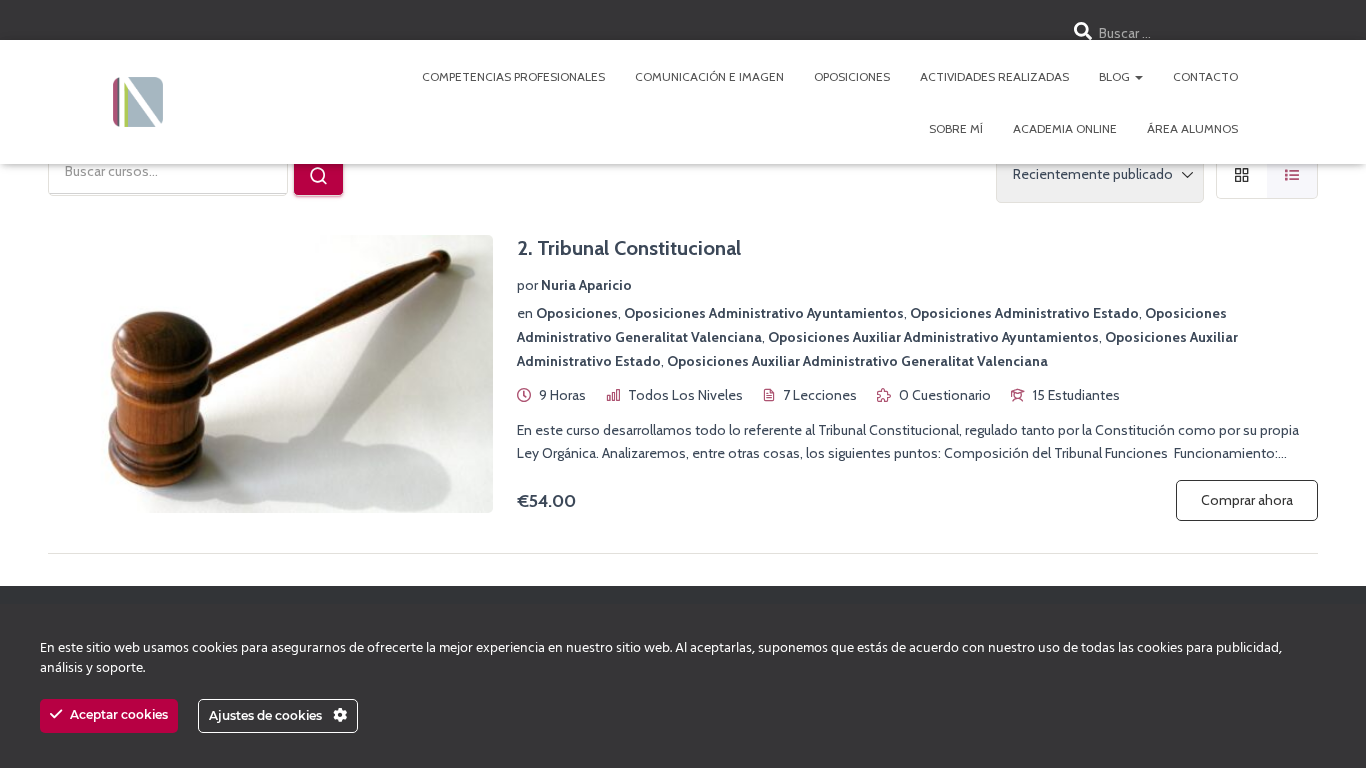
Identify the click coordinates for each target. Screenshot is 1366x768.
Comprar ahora (1247, 500)
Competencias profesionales (513, 76)
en (525, 313)
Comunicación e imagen (709, 76)
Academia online (1065, 128)
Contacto (1205, 76)
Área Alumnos (1192, 128)
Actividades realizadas (994, 76)
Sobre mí (956, 128)
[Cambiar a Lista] (1292, 175)
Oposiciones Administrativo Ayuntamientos (764, 313)
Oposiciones (852, 76)
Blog (1116, 76)
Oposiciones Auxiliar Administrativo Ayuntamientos (933, 337)
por (527, 285)
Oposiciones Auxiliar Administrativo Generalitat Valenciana (857, 361)
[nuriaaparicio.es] (138, 102)
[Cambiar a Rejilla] (1241, 175)
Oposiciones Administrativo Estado (1024, 313)
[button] (1138, 76)
